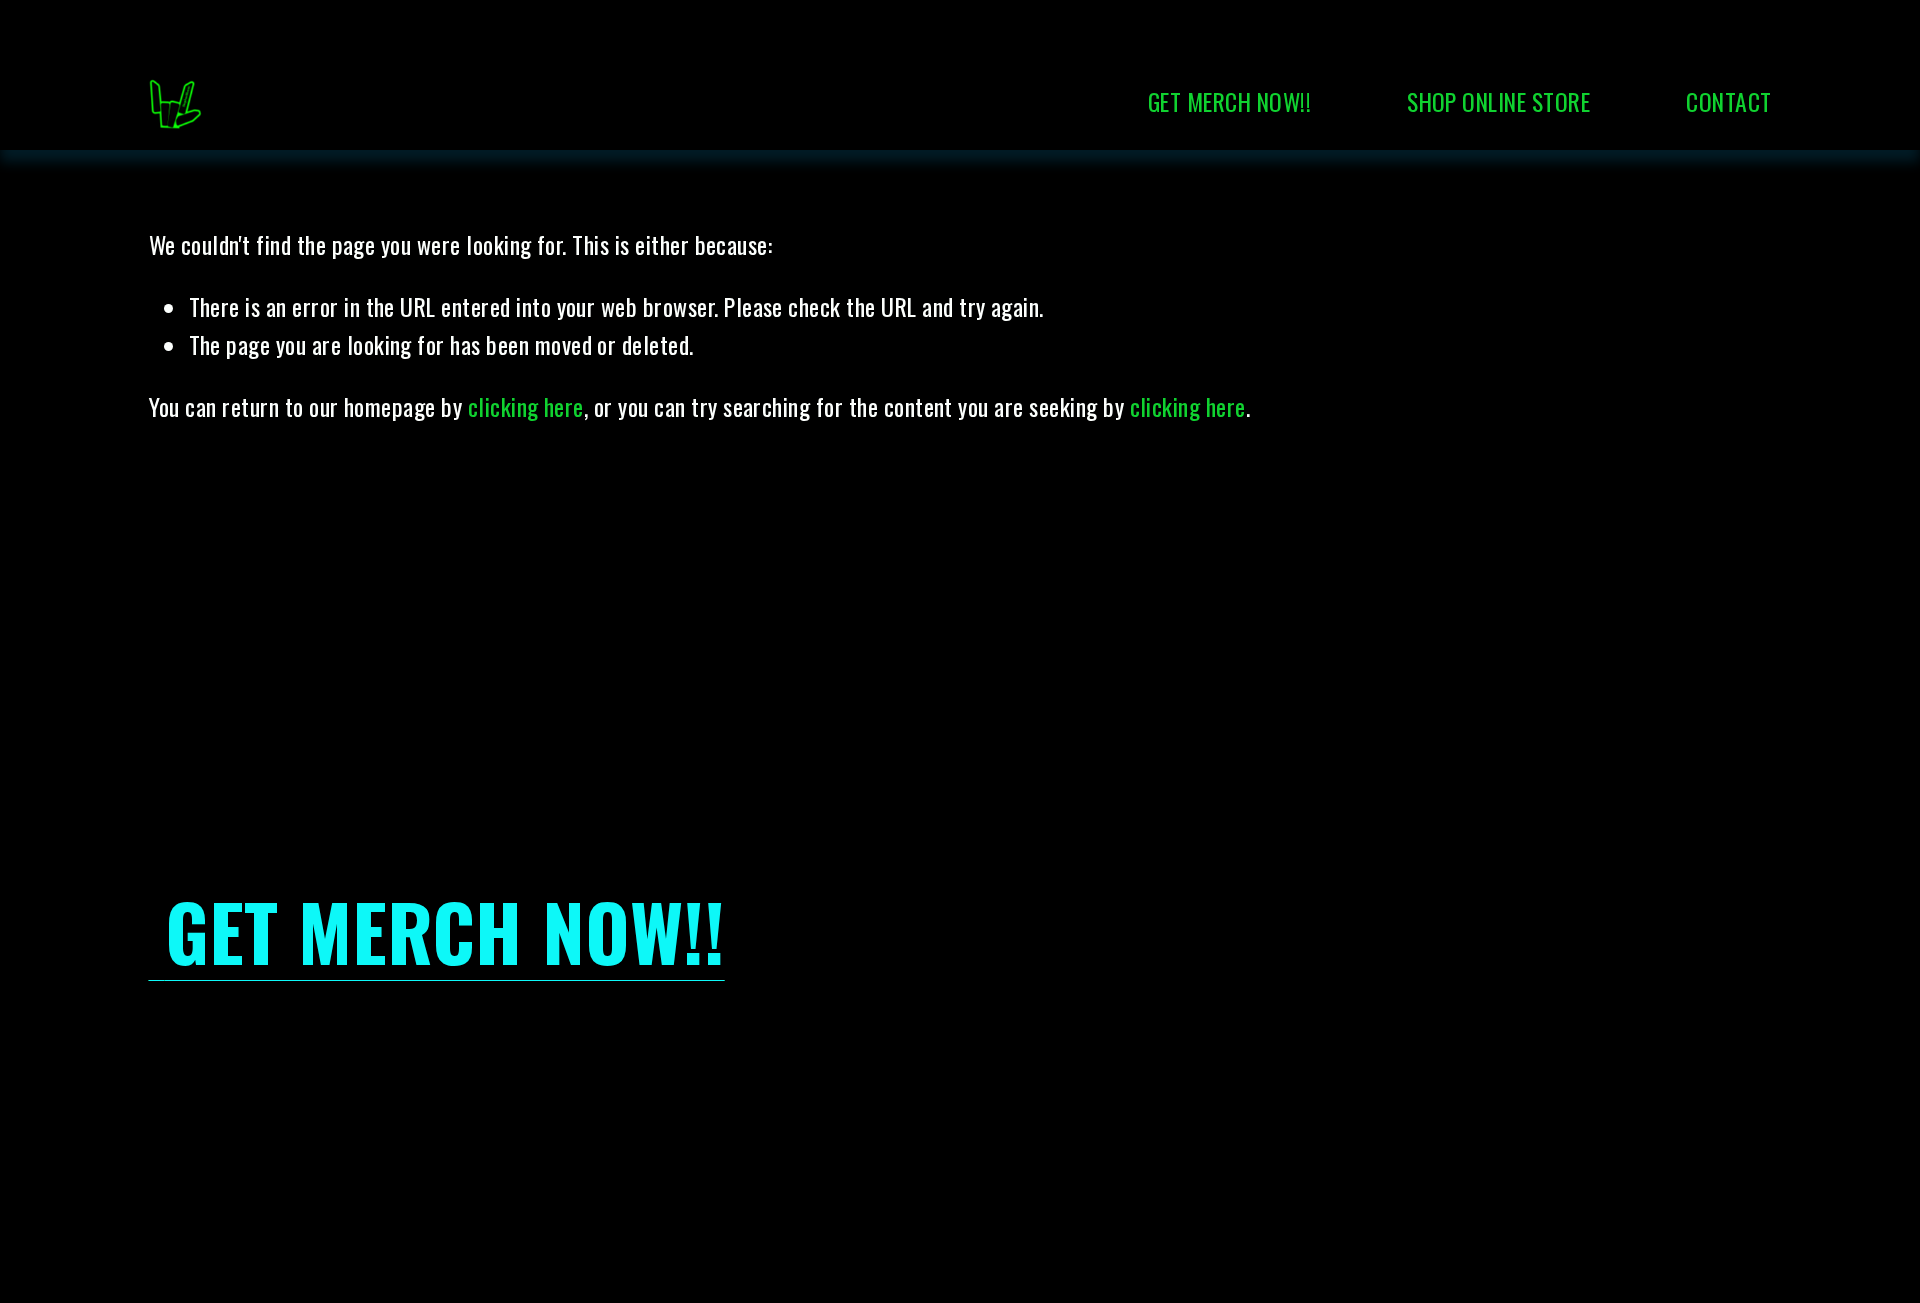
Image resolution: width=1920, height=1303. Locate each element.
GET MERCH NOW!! (1229, 101)
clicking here (526, 406)
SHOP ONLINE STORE (1498, 101)
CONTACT (1728, 101)
